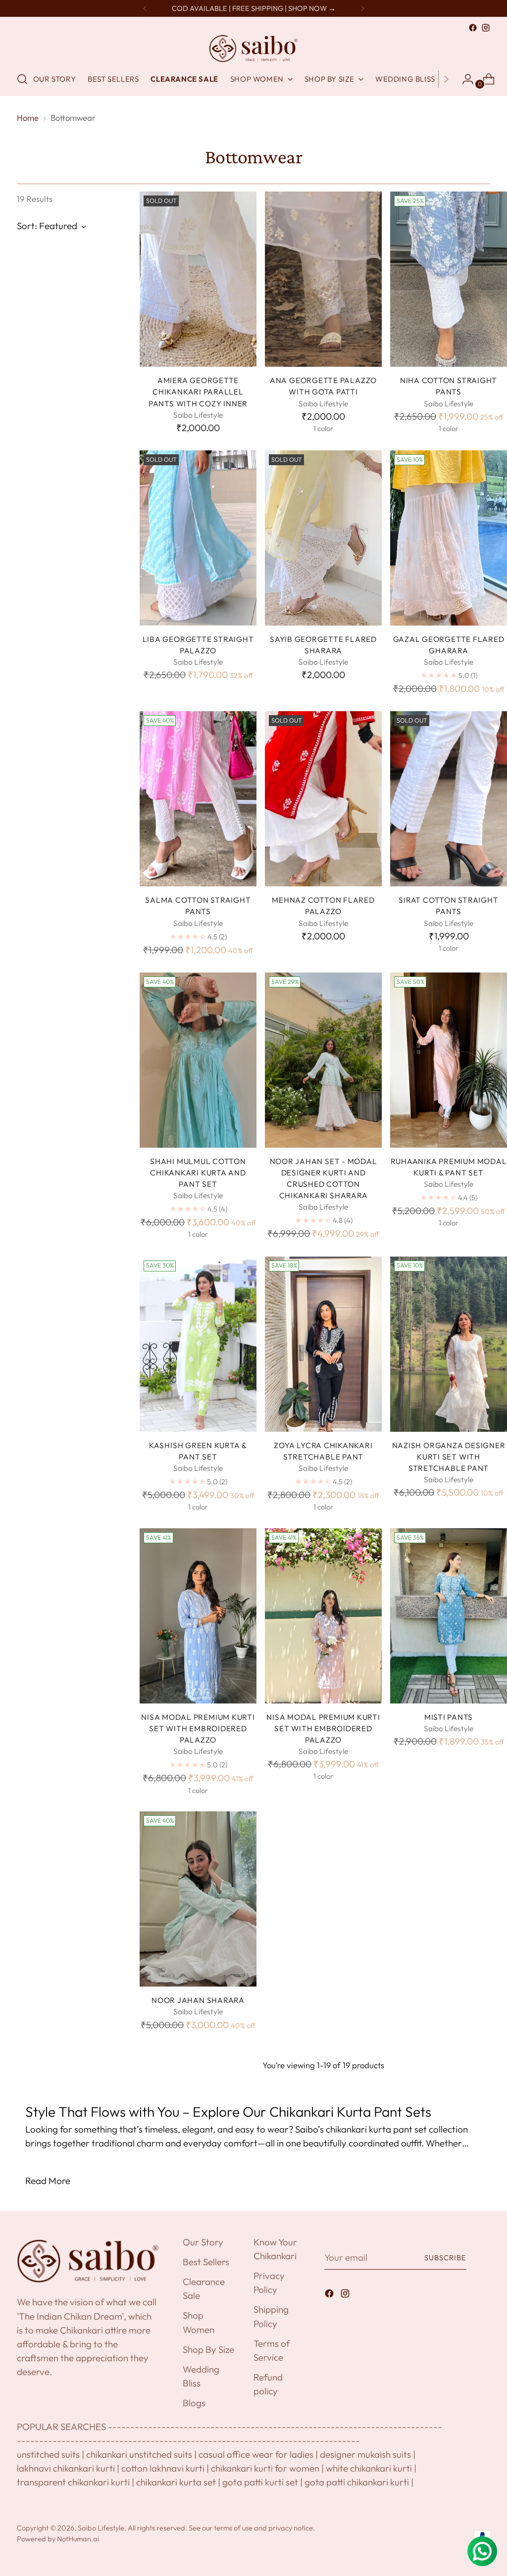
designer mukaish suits (365, 2454)
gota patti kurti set (260, 2482)
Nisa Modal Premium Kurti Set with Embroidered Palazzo (198, 1728)
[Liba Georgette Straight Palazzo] (198, 538)
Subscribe (446, 2258)
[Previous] (145, 8)
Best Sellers (206, 2262)
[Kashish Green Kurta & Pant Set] (198, 1344)
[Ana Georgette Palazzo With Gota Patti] (323, 279)
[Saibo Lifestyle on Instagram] (486, 28)
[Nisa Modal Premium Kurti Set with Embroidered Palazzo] (198, 1616)
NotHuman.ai (78, 2539)
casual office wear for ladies (256, 2454)
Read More (48, 2181)
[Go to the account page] (464, 79)
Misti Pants (449, 1717)
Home (28, 118)
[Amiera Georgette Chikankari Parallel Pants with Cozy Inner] (198, 279)
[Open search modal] (22, 79)
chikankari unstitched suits (139, 2454)
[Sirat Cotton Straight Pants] (449, 799)
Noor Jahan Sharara (198, 2000)
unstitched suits (48, 2454)
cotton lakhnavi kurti (163, 2468)
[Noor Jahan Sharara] (198, 1899)
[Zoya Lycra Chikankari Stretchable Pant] (323, 1344)
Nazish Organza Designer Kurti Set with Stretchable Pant (449, 1457)
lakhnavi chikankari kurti (66, 2468)
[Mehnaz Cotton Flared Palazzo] (323, 799)
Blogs (194, 2403)
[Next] (362, 8)
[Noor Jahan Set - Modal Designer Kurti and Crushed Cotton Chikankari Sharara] (323, 1060)
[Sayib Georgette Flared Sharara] (323, 538)
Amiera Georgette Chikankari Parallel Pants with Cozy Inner (198, 392)
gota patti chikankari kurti (357, 2482)
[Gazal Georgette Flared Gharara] (449, 538)
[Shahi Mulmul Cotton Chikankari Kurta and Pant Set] (198, 1060)
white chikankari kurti (369, 2468)
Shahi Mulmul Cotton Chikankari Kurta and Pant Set (198, 1173)
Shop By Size (208, 2349)
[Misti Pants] (449, 1616)
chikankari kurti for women (265, 2468)
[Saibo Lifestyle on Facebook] (473, 28)
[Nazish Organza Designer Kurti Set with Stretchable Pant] (449, 1344)
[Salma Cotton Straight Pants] (198, 799)
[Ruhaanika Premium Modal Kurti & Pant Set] (449, 1060)
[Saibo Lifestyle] (253, 49)
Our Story (203, 2242)
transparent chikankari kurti (73, 2482)
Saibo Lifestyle (101, 2528)
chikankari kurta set (176, 2482)
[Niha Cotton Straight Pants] (449, 279)
